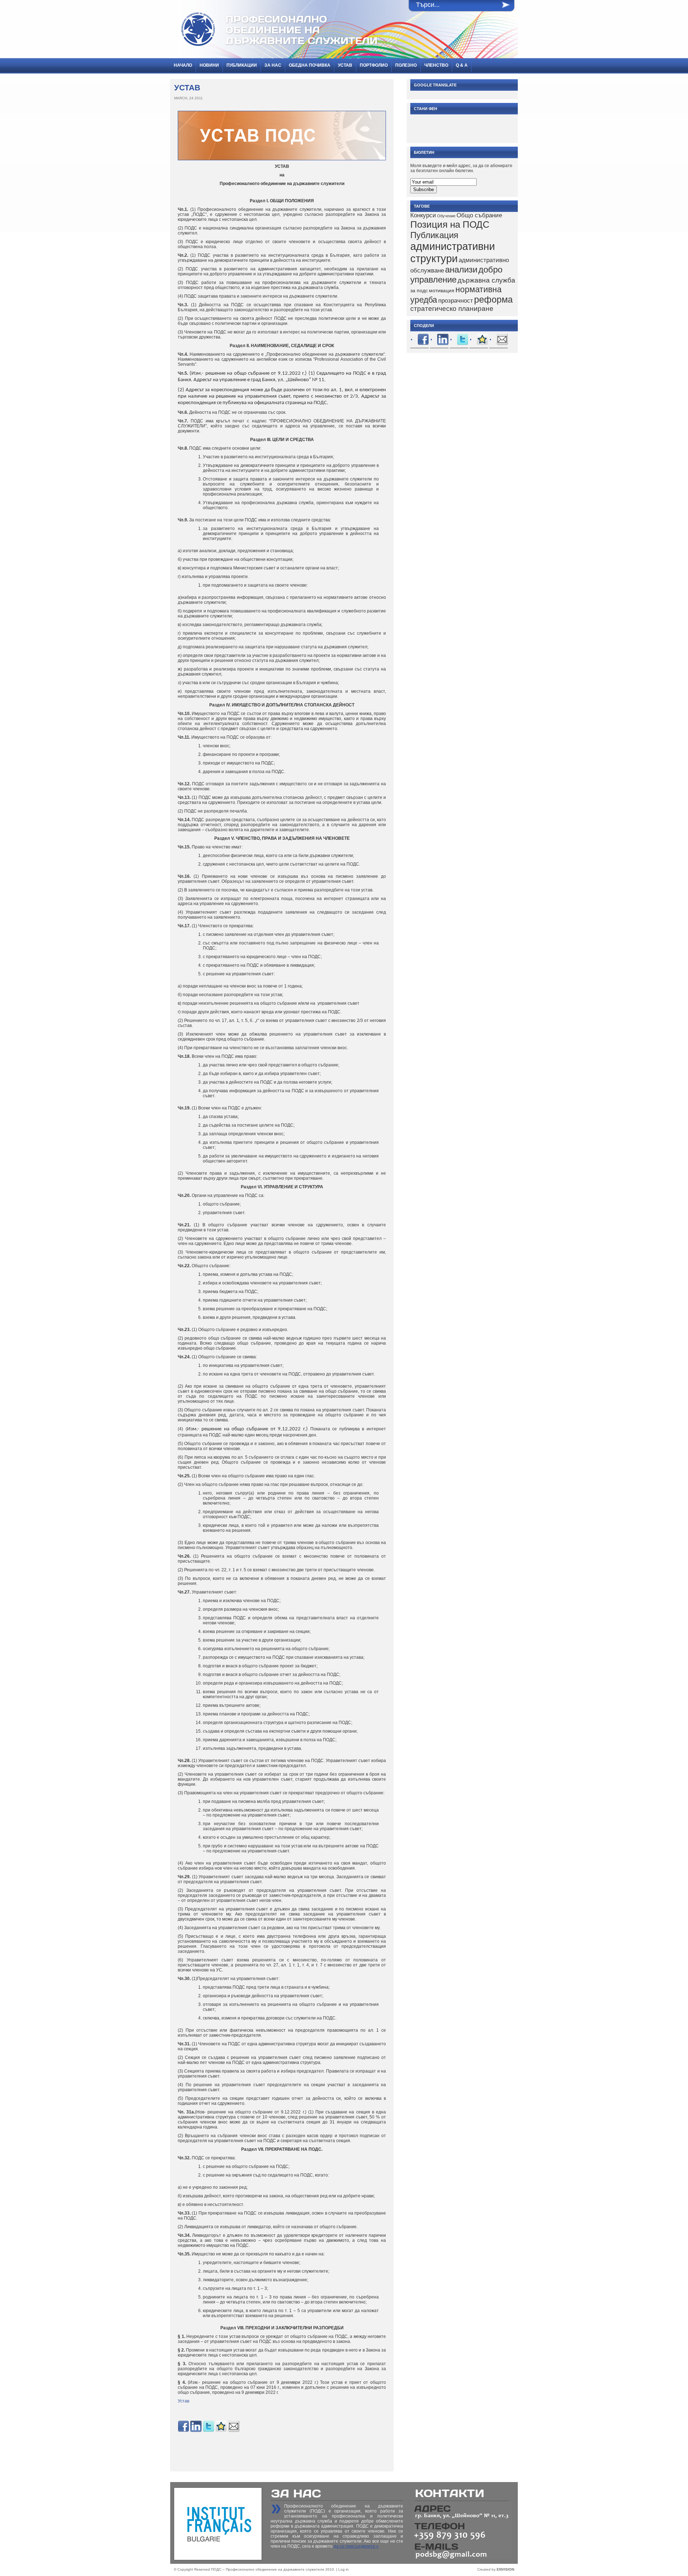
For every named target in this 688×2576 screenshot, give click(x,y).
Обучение (446, 216)
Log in (343, 2569)
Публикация (434, 235)
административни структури (453, 252)
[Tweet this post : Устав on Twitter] (209, 2431)
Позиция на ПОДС (450, 224)
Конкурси (423, 215)
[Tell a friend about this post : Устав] (234, 2431)
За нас (273, 65)
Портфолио (374, 65)
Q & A (462, 65)
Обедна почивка (310, 65)
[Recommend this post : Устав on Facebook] (183, 2431)
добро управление (456, 274)
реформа (493, 299)
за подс (419, 290)
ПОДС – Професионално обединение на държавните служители (268, 2569)
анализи (461, 269)
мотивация (442, 290)
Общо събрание (479, 215)
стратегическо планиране (452, 309)
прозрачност (456, 301)
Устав (345, 65)
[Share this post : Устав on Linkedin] (196, 2431)
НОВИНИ (209, 65)
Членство (436, 65)
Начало (183, 65)
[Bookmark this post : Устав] (221, 2431)
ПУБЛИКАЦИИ (242, 65)
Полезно (406, 65)
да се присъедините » (356, 2546)
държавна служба (486, 280)
